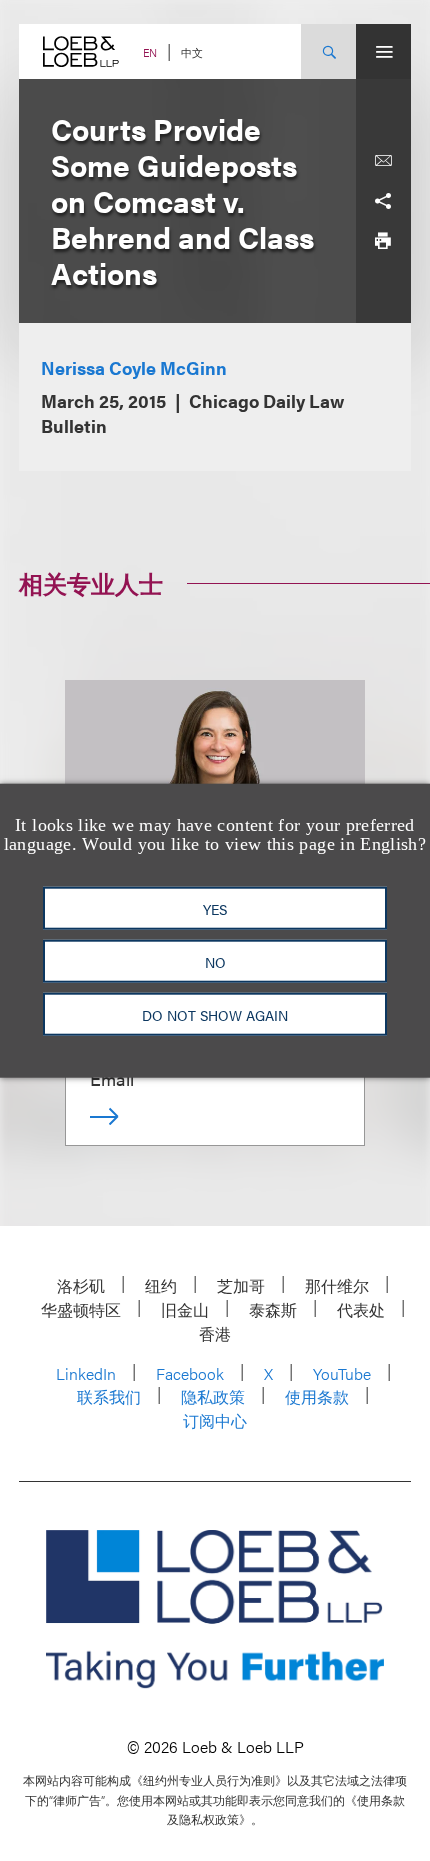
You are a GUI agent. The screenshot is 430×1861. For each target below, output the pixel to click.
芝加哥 (241, 1285)
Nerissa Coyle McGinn (134, 367)
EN (150, 52)
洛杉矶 (81, 1285)
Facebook (190, 1373)
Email (112, 1078)
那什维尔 (337, 1285)
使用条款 (317, 1396)
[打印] (383, 241)
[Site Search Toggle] (328, 51)
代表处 (361, 1309)
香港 (215, 1333)
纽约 (161, 1285)
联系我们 (109, 1396)
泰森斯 (273, 1309)
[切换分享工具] (383, 201)
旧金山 (185, 1309)
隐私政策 (213, 1396)
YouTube (342, 1373)
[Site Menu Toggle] (383, 51)
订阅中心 (215, 1420)
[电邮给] (383, 161)
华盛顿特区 (81, 1309)
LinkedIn (86, 1373)
